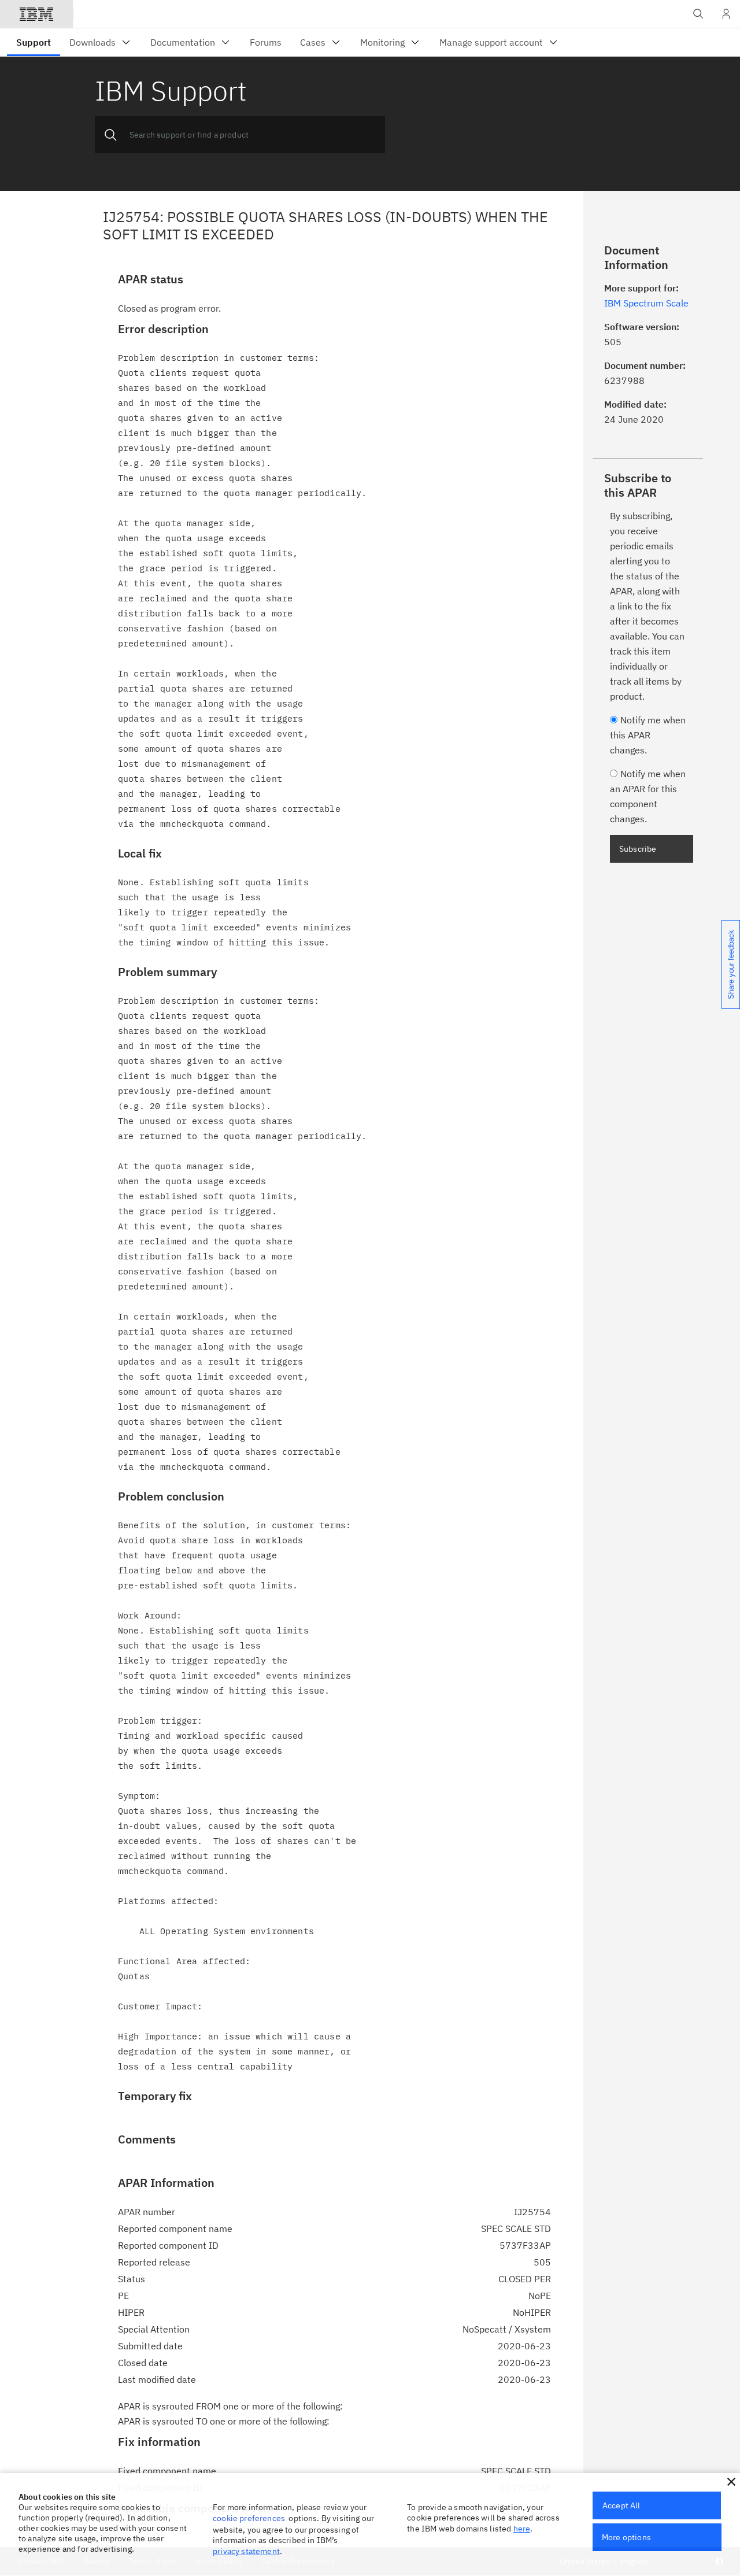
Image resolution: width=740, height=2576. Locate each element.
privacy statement (246, 2551)
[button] (731, 2482)
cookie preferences (249, 2518)
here (522, 2529)
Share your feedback (731, 964)
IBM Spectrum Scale (646, 303)
